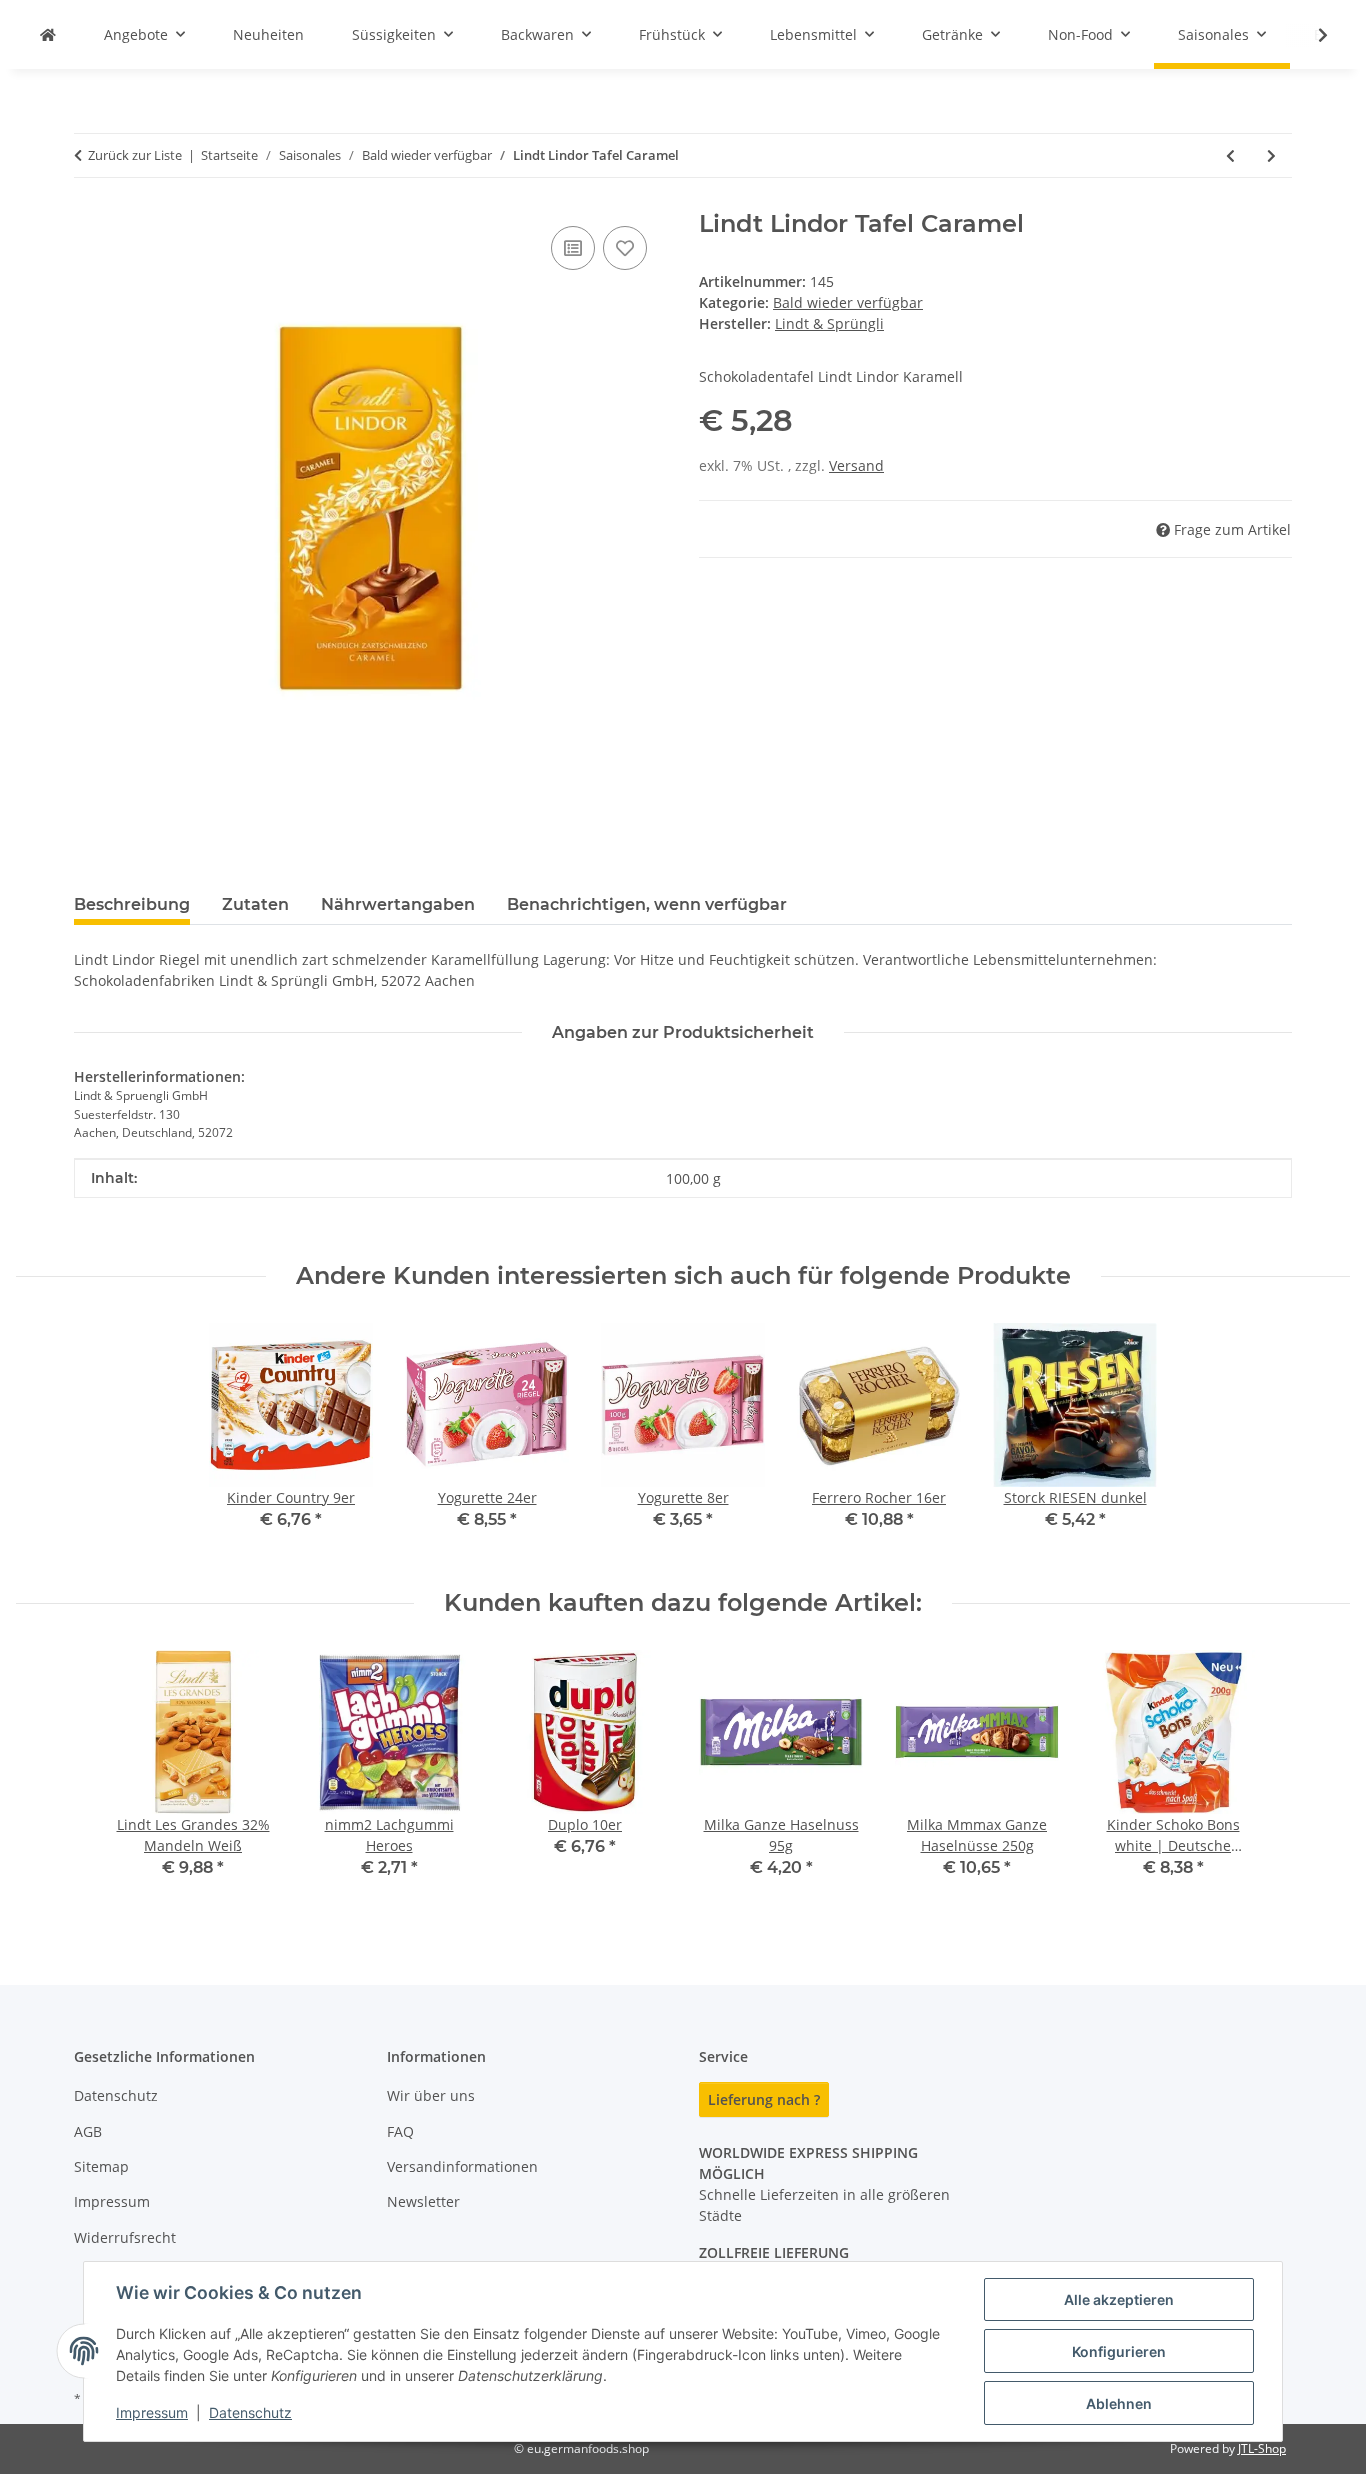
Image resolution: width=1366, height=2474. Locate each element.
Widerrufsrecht (125, 2237)
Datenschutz (250, 2412)
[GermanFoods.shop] (48, 34)
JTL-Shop (1262, 2448)
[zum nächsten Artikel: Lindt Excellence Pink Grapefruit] (1271, 155)
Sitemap (101, 2166)
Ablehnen (1119, 2403)
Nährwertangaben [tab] (398, 904)
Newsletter (423, 2201)
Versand (856, 465)
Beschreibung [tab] (132, 904)
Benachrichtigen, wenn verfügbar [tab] (647, 904)
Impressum (152, 2412)
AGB (88, 2131)
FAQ (400, 2131)
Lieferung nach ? (764, 2099)
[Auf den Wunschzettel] (625, 248)
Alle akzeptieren (1119, 2299)
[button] (1310, 35)
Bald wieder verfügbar (848, 302)
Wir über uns (431, 2095)
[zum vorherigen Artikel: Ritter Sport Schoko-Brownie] (1230, 155)
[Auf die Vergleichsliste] (573, 248)
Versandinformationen (462, 2166)
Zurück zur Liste (135, 155)
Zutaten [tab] (255, 904)
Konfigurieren (1119, 2351)
